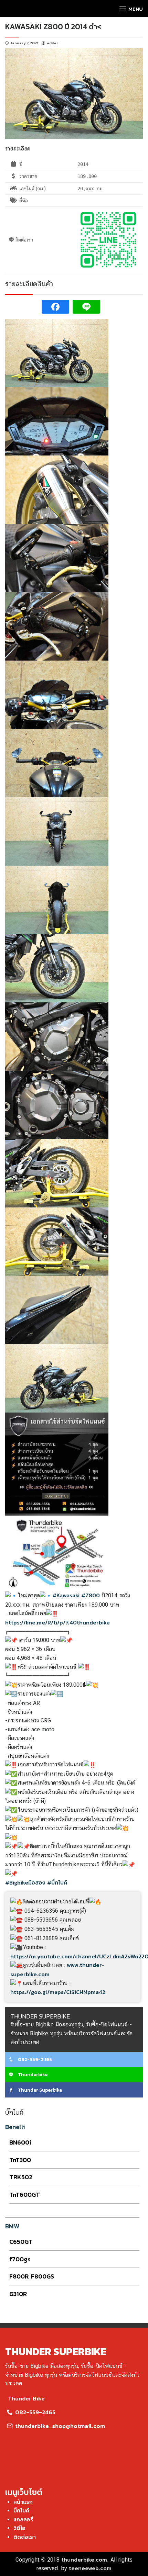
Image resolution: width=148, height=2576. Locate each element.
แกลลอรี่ (23, 2519)
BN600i (20, 2142)
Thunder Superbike (39, 2090)
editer (52, 43)
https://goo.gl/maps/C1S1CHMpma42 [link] (58, 1992)
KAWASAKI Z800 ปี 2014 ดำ (51, 27)
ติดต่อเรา (25, 2537)
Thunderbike (32, 2075)
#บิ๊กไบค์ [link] (57, 1882)
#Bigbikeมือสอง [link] (25, 1882)
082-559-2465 (34, 2060)
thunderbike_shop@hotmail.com (59, 2426)
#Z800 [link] (91, 1595)
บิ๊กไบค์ (21, 2510)
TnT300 (20, 2160)
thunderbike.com (84, 2560)
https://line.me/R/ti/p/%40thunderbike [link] (57, 1622)
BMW (12, 2226)
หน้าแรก (23, 2502)
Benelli (15, 2127)
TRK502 (21, 2177)
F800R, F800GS (32, 2276)
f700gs (20, 2259)
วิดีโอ (19, 2528)
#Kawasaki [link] (66, 1595)
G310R (18, 2294)
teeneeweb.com (90, 2568)
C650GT (21, 2242)
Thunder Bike (26, 2398)
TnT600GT (25, 2195)
